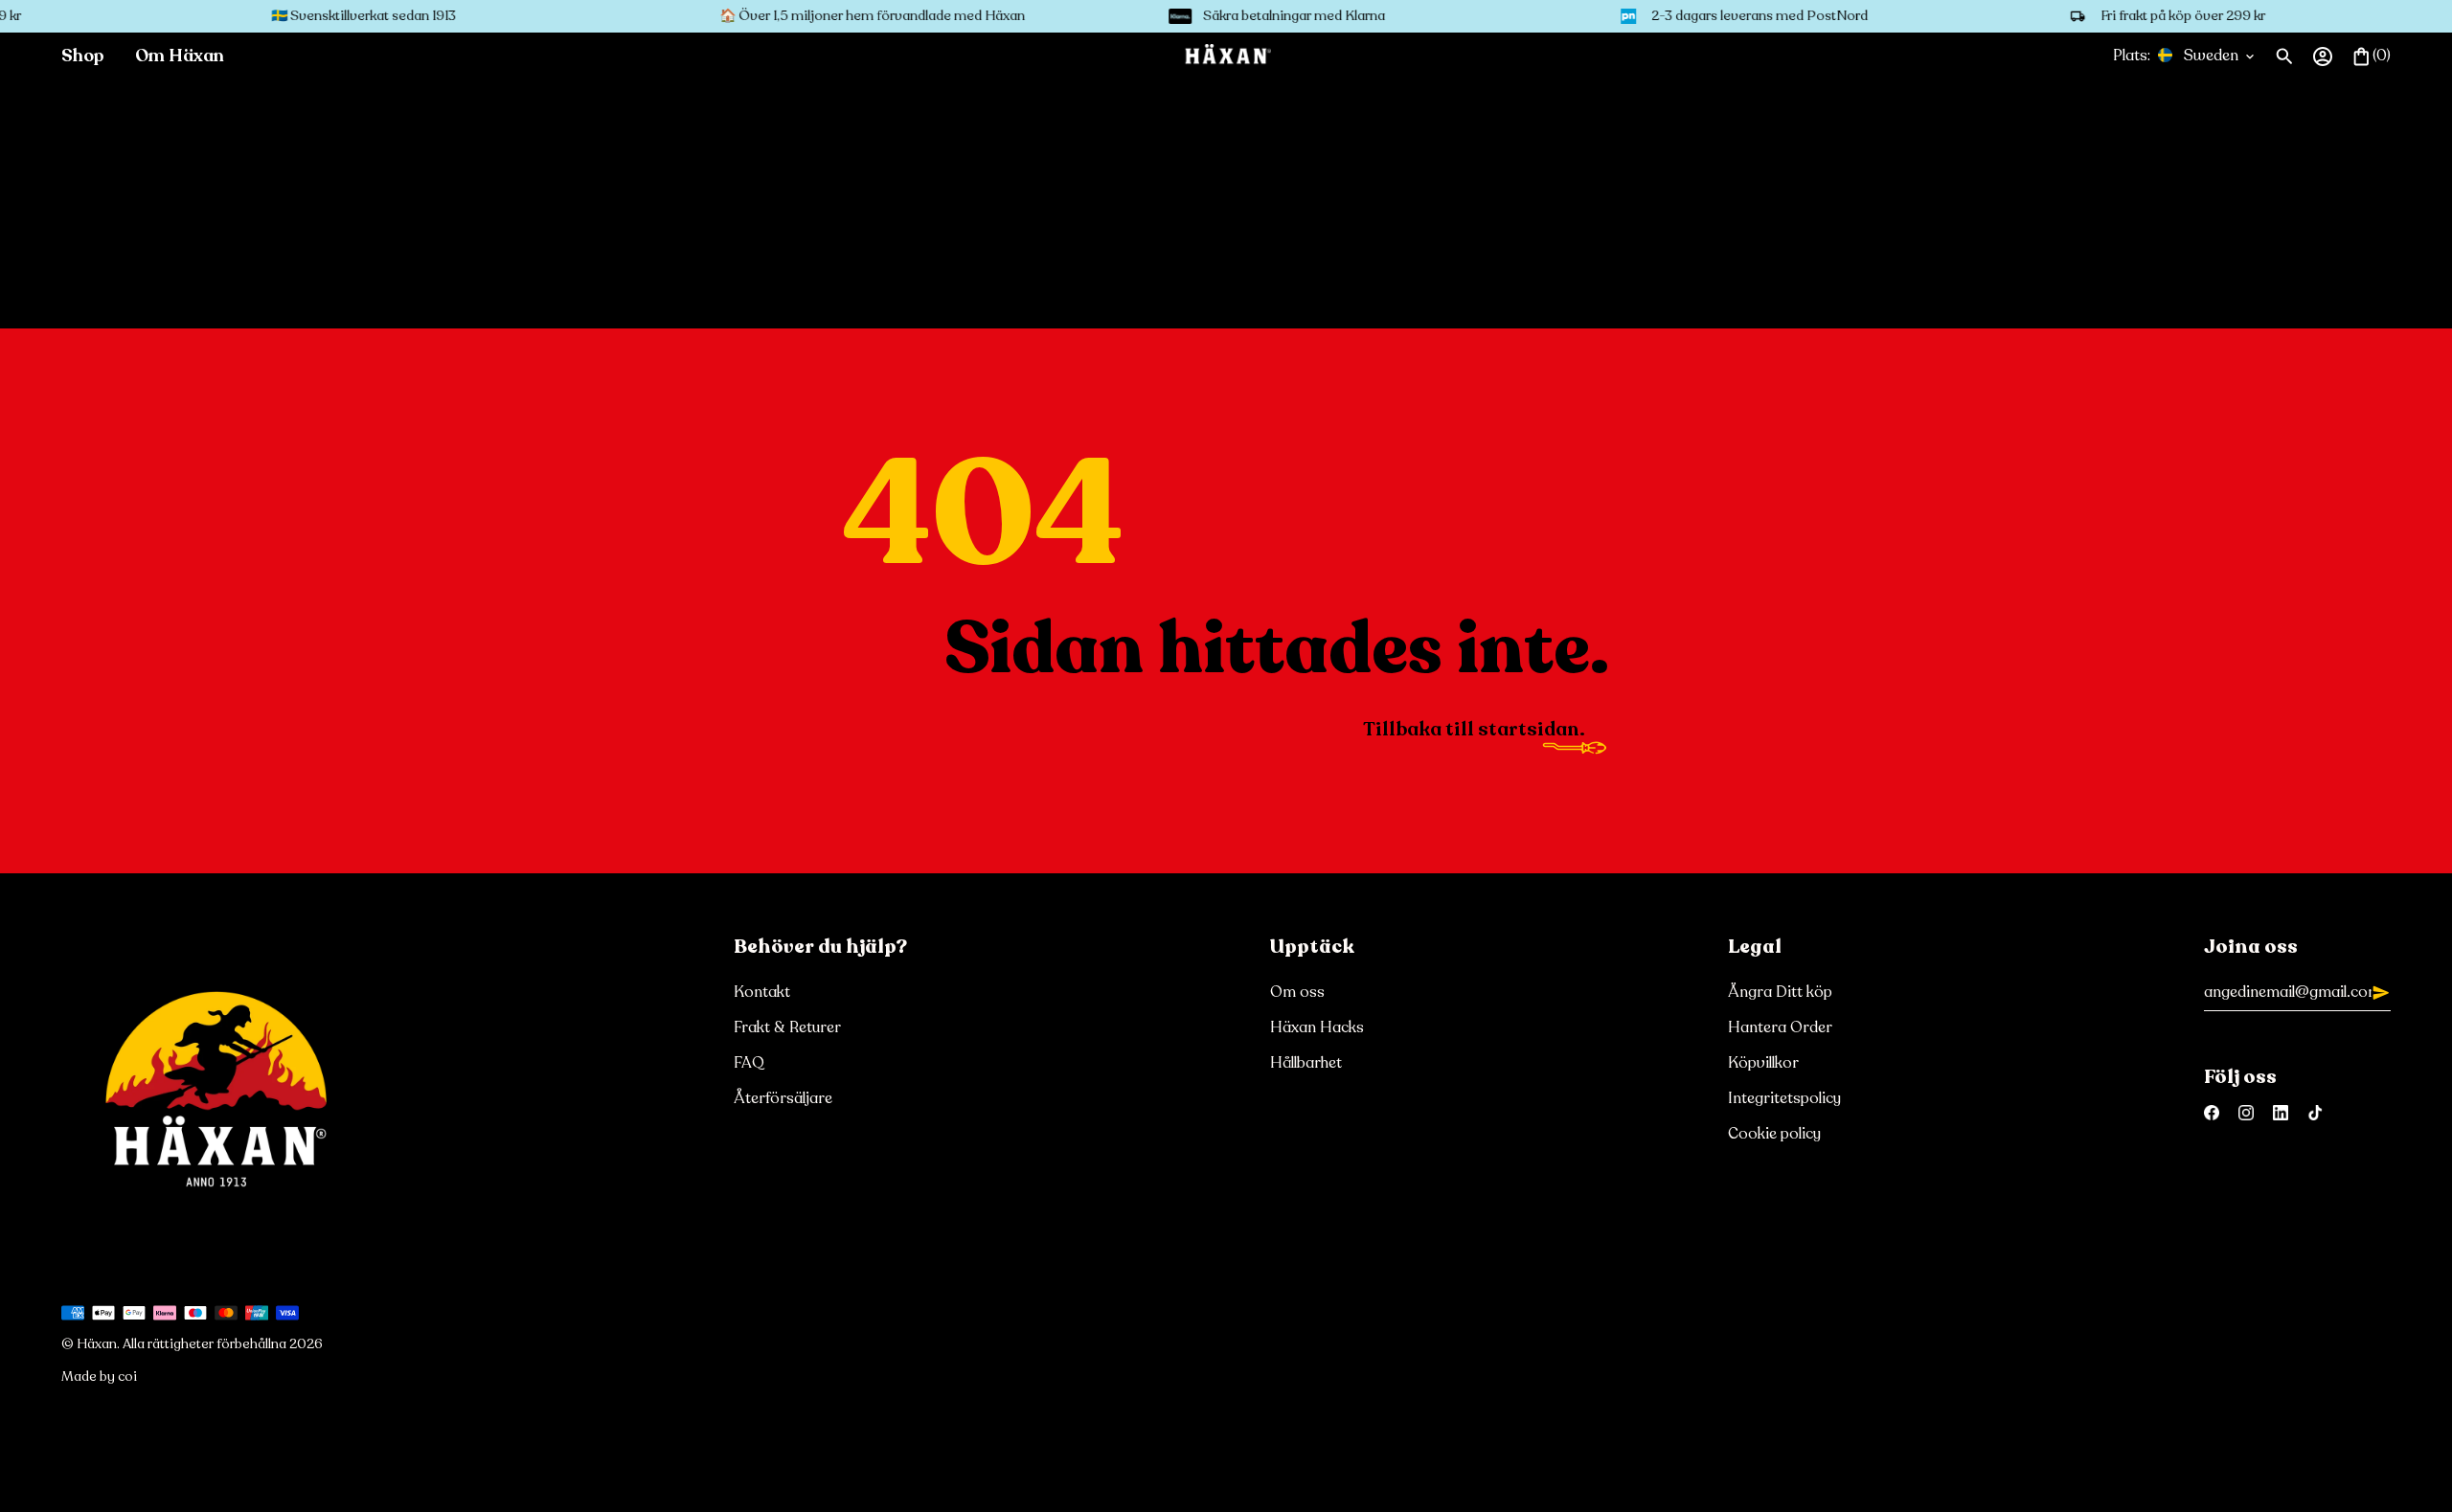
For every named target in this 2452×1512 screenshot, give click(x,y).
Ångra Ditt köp (1780, 993)
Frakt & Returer (787, 1028)
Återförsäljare (783, 1099)
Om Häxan (180, 56)
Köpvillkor (1763, 1063)
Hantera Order (1780, 1028)
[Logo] (1226, 56)
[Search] (2284, 56)
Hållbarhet (1306, 1063)
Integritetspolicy (1784, 1099)
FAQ (749, 1063)
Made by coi (99, 1377)
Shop (83, 56)
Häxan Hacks (1317, 1028)
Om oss (1297, 993)
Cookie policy (1774, 1134)
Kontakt (762, 993)
